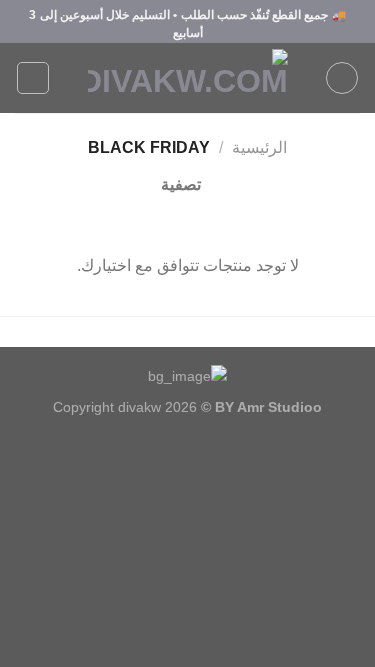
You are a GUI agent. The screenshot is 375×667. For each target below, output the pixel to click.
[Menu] (342, 78)
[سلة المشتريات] (33, 78)
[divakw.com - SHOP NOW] (188, 77)
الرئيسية (259, 147)
